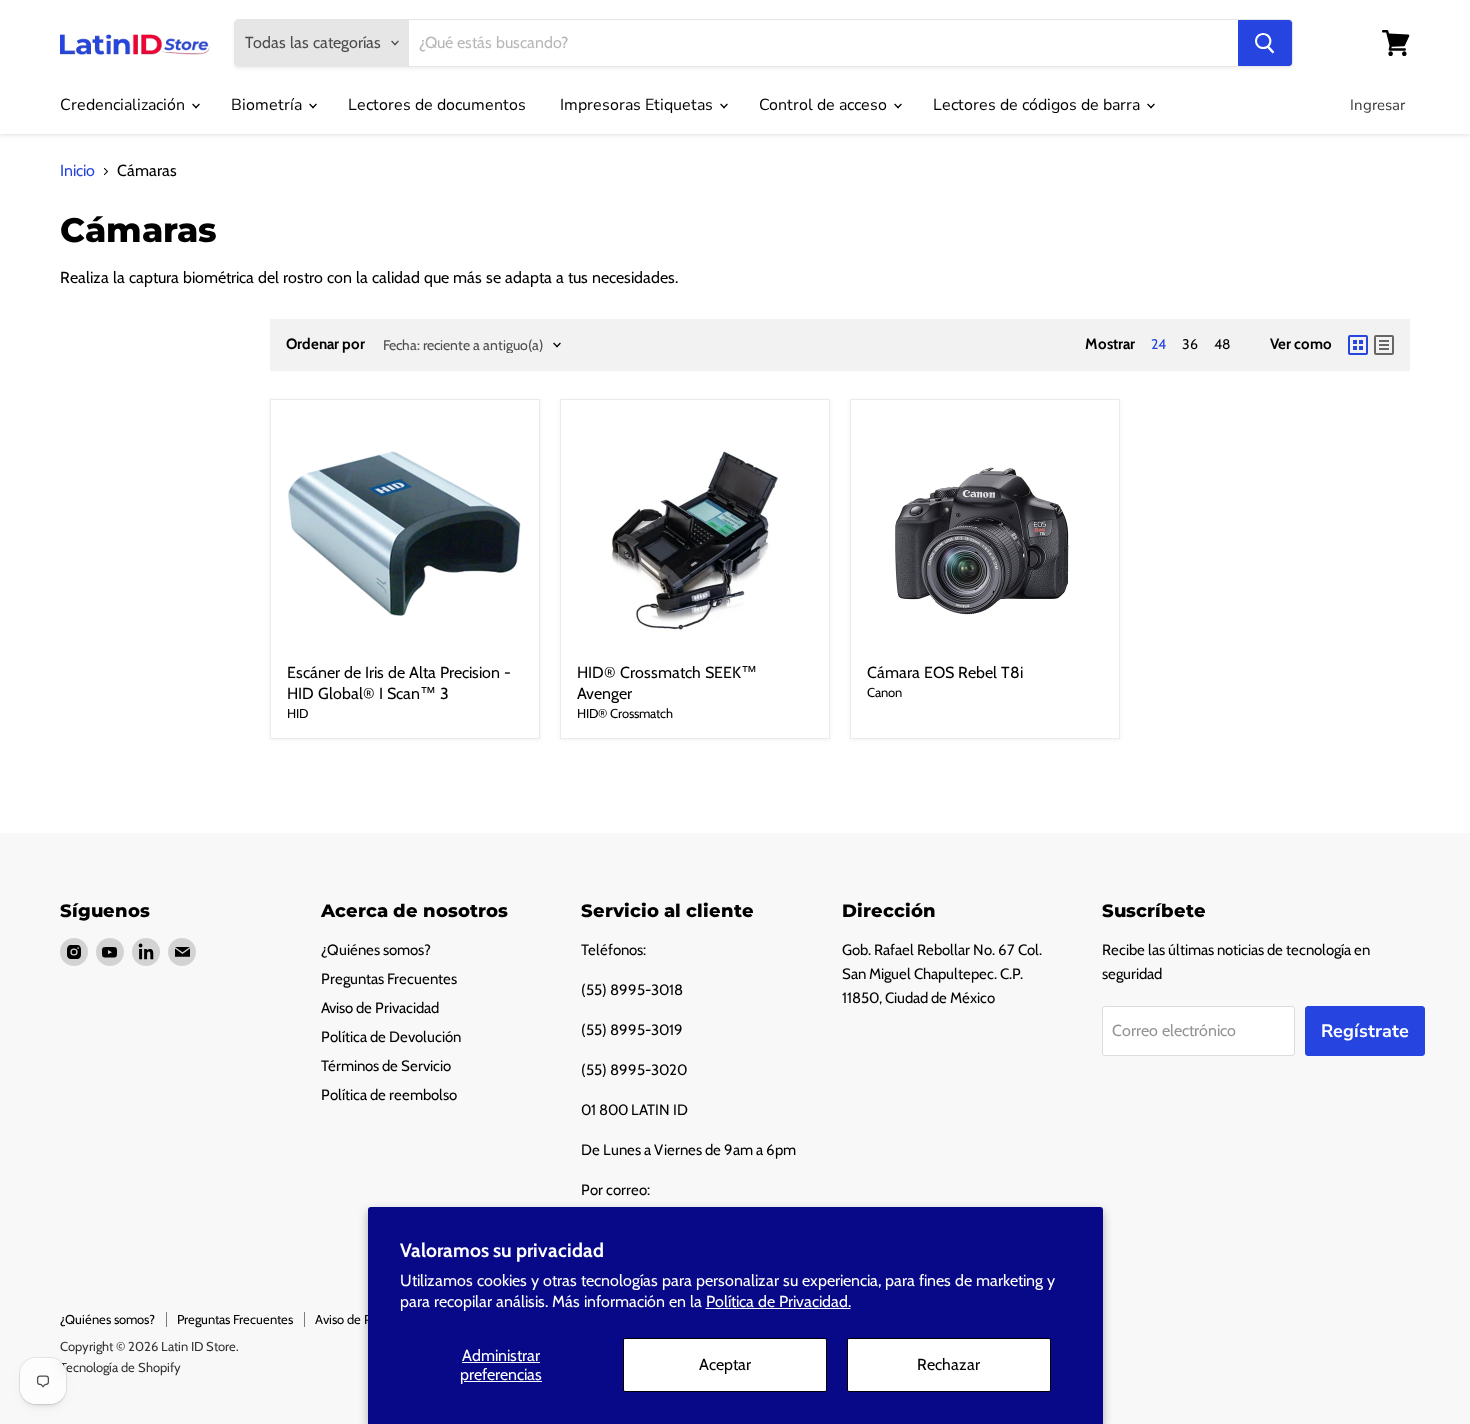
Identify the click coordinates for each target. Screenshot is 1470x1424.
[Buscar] (1265, 43)
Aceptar (725, 1364)
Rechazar (948, 1364)
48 (1222, 344)
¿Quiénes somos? (376, 950)
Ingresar (1377, 105)
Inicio (77, 171)
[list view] (1384, 345)
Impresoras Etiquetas (638, 105)
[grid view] (1358, 345)
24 (1158, 344)
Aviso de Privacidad (380, 1008)
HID (297, 713)
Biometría (268, 105)
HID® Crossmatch (625, 713)
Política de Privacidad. (778, 1301)
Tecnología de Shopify (120, 1367)
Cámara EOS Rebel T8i (945, 672)
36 (1190, 344)
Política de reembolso (389, 1095)
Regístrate (1365, 1031)
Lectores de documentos (437, 105)
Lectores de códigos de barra (1038, 105)
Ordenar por (325, 344)
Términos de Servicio (386, 1066)
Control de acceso (825, 105)
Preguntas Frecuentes (389, 979)
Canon (884, 692)
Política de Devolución (391, 1037)
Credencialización (124, 105)
